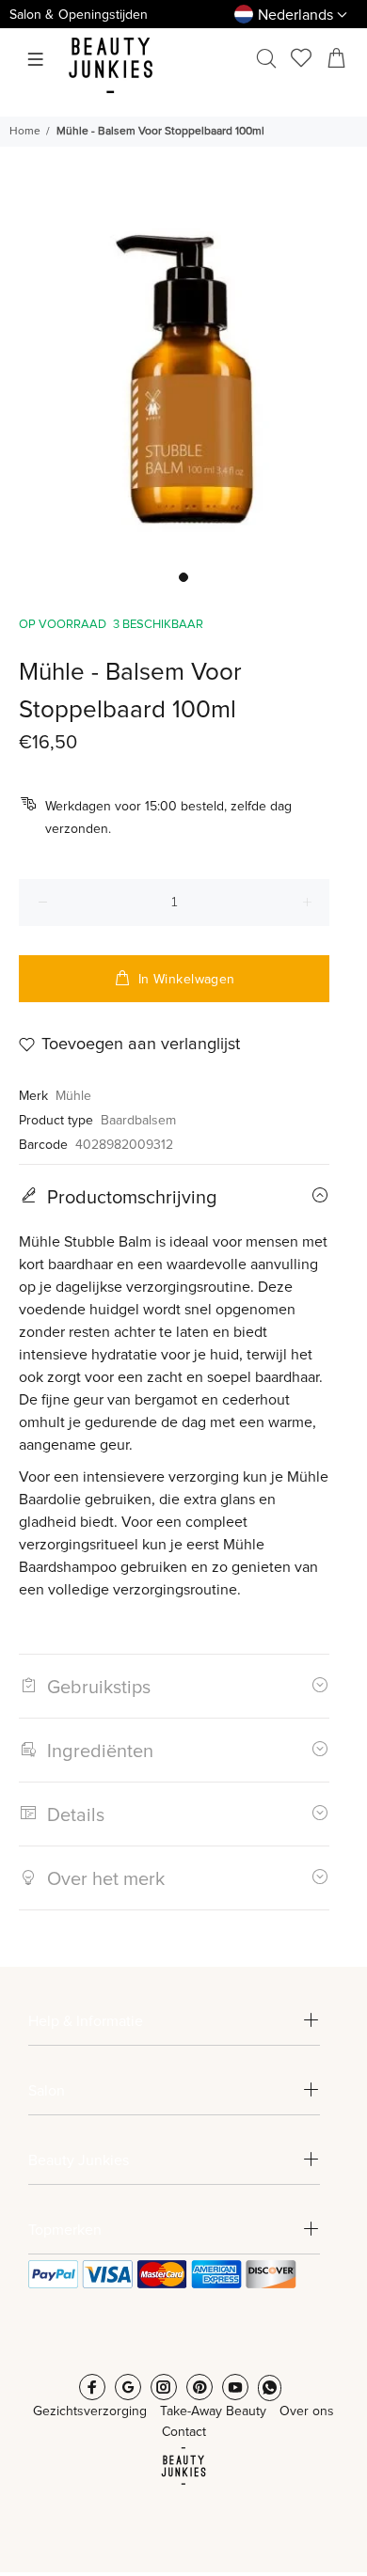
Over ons (307, 2411)
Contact (184, 2432)
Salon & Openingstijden (79, 15)
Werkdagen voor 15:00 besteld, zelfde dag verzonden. (168, 818)
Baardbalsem (138, 1121)
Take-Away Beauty (213, 2411)
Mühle (73, 1096)
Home (25, 132)
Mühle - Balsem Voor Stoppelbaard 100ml (160, 132)
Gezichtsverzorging (90, 2411)
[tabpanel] (183, 377)
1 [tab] (183, 577)
